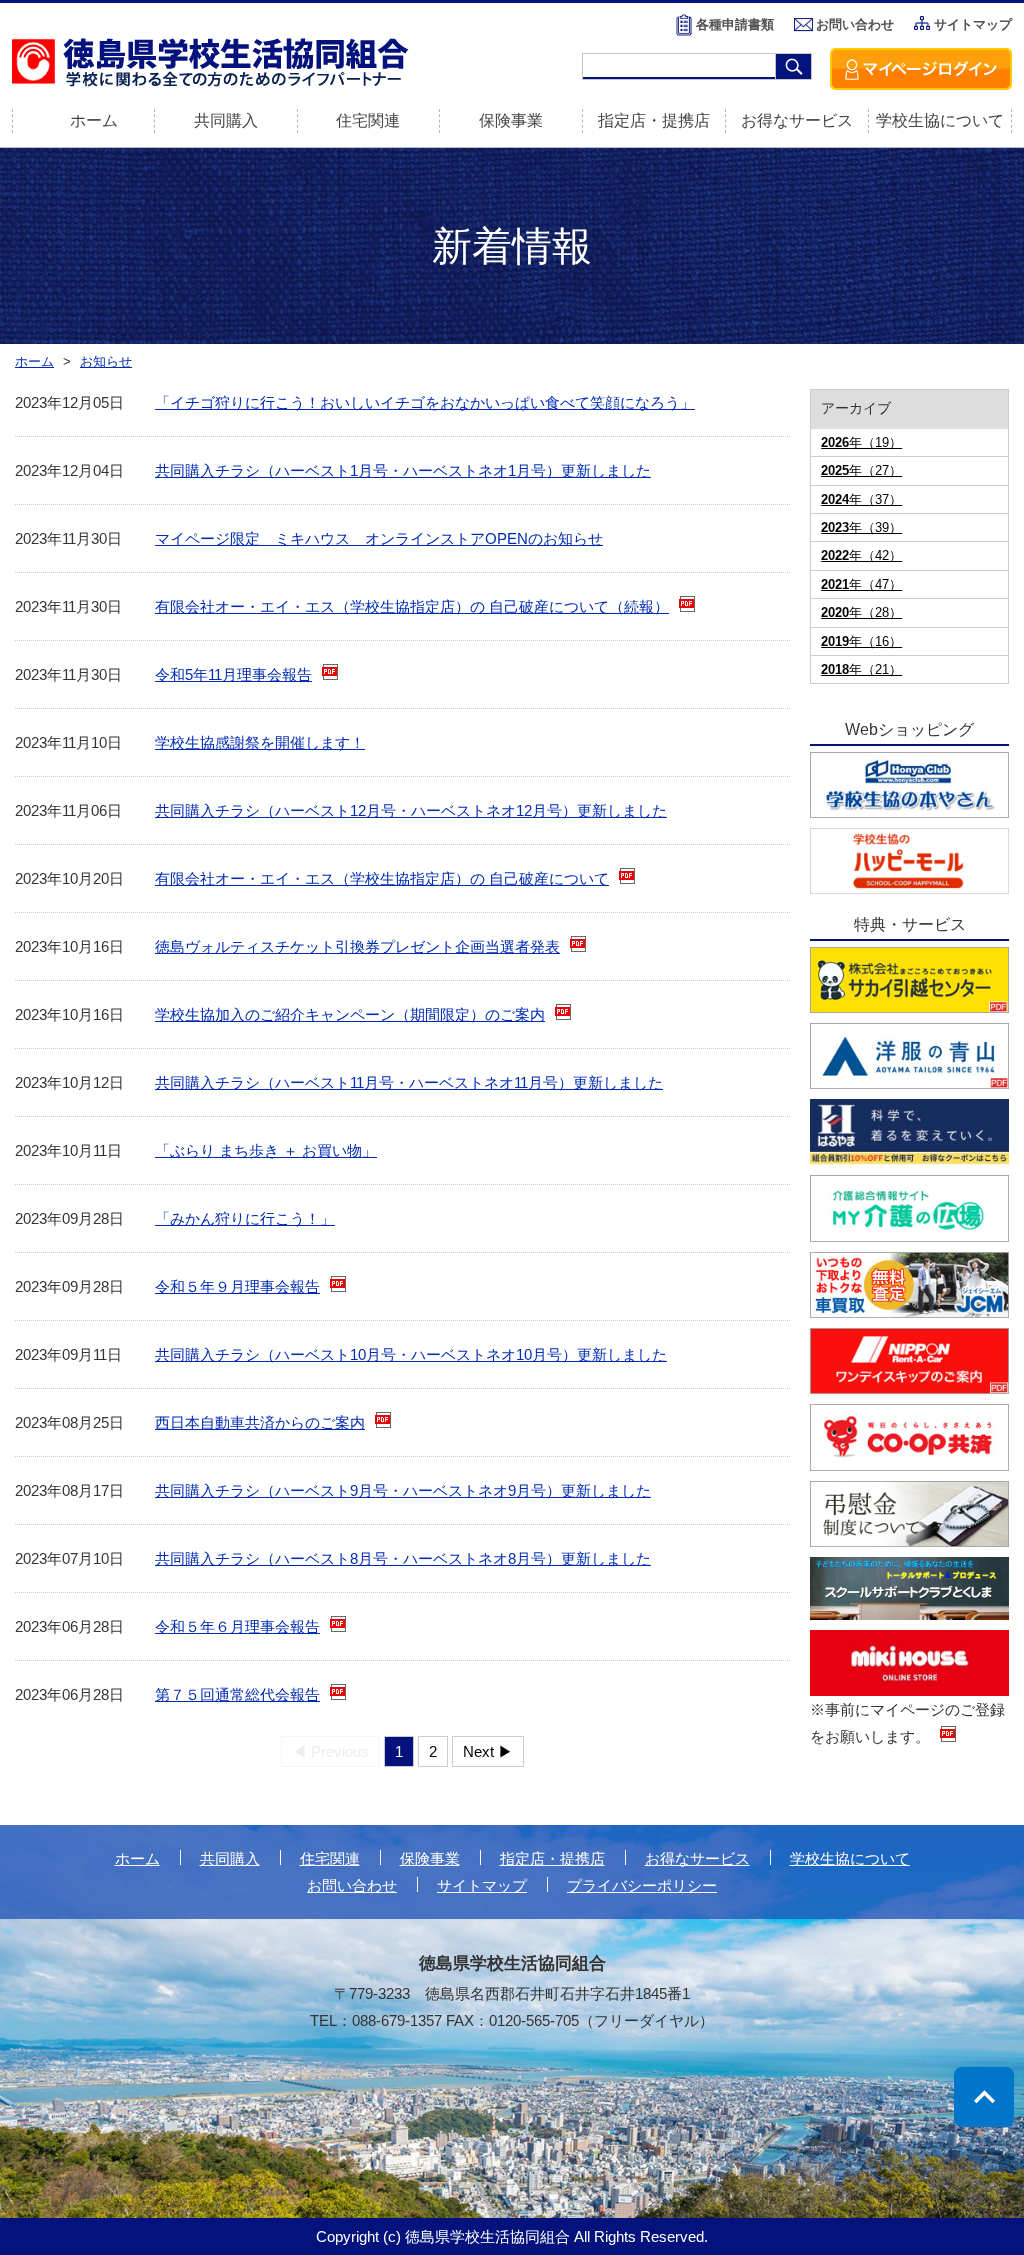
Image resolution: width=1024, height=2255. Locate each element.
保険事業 (511, 120)
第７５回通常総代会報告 (237, 1694)
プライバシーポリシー (642, 1885)
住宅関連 (368, 120)
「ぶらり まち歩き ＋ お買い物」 (266, 1150)
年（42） (861, 555)
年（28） (861, 612)
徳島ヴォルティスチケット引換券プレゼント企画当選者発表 (357, 946)
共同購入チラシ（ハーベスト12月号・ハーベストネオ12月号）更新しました (411, 810)
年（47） (861, 584)
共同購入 (226, 120)
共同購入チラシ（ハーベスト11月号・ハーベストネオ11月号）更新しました (409, 1082)
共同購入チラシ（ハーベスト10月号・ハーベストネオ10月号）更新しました (411, 1354)
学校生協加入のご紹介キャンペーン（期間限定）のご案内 (350, 1014)
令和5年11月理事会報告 (233, 674)
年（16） (861, 641)
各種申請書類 (735, 24)
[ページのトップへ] (984, 2097)
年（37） (861, 499)
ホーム (137, 1858)
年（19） (861, 442)
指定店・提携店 (654, 120)
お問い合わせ (855, 24)
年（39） (861, 527)
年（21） (861, 669)
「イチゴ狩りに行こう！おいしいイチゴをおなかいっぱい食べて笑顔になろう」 (425, 402)
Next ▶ (488, 1751)
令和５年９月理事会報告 (237, 1286)
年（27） (861, 470)
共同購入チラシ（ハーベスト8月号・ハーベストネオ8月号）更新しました (403, 1558)
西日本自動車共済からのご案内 (260, 1422)
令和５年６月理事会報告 (237, 1626)
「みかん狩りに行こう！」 (245, 1218)
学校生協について (940, 120)
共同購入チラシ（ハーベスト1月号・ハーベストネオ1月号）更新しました (403, 470)
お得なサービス (797, 120)
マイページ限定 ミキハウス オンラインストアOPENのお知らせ (379, 538)
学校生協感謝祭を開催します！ (260, 742)
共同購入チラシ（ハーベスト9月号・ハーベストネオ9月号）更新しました (403, 1490)
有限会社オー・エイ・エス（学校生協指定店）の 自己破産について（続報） (412, 606)
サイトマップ (973, 24)
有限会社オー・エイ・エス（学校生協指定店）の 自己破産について (382, 878)
